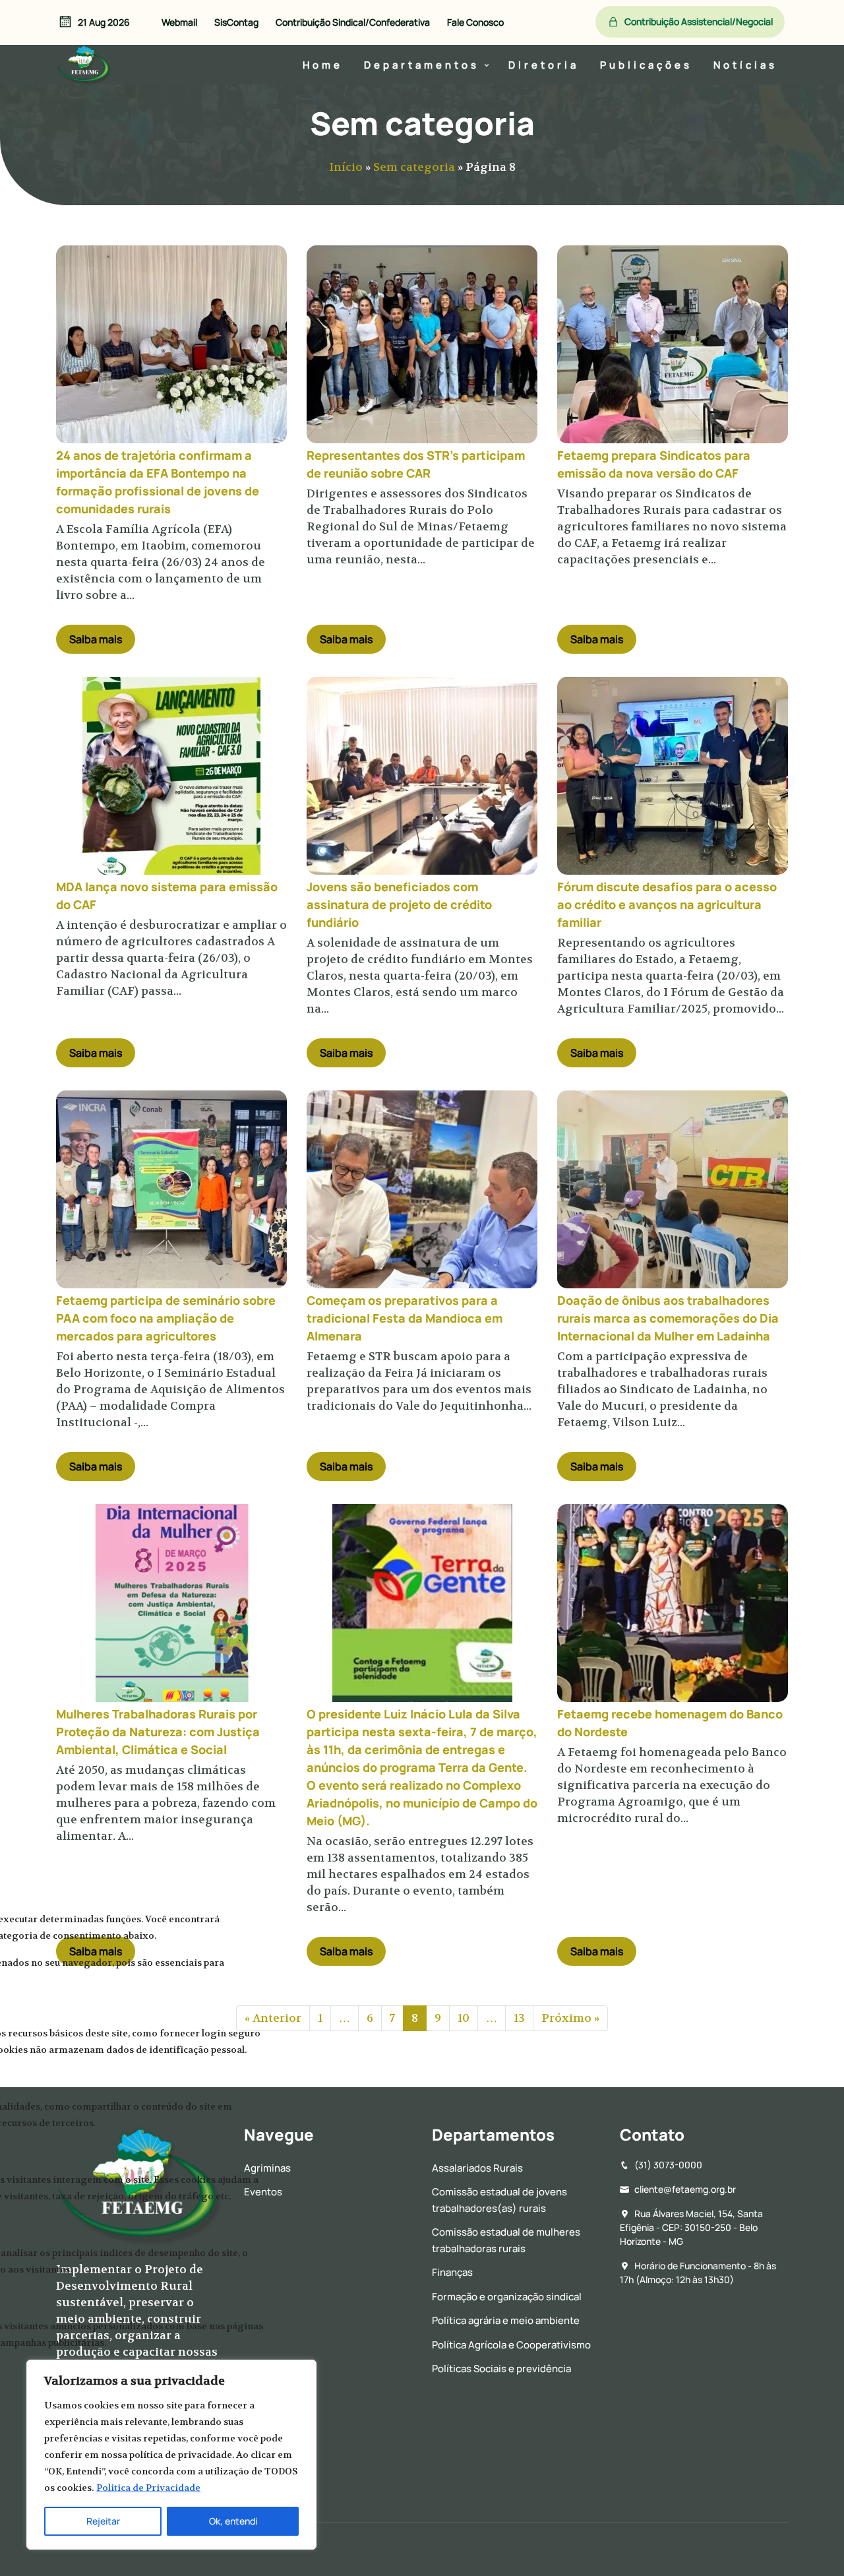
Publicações (646, 65)
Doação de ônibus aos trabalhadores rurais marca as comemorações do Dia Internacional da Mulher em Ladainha (668, 1318)
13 (519, 2018)
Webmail (179, 22)
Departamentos (422, 65)
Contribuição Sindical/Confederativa (353, 22)
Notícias (745, 65)
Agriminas (267, 2168)
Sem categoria (414, 167)
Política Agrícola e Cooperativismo (511, 2345)
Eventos (263, 2192)
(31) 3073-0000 (668, 2165)
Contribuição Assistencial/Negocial (699, 21)
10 (464, 2018)
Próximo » (570, 2018)
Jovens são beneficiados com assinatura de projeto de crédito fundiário (399, 904)
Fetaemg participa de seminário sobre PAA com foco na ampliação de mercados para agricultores (166, 1318)
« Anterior (273, 2018)
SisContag (236, 22)
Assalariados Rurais (477, 2168)
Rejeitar (103, 2521)
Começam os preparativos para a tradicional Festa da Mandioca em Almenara (405, 1318)
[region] (171, 2455)
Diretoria (544, 65)
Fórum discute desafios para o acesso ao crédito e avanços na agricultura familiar (667, 904)
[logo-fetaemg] (84, 62)
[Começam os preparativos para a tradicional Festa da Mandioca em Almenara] (422, 1189)
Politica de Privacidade (148, 2488)
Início (346, 167)
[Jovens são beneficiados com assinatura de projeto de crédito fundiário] (422, 776)
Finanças (452, 2272)
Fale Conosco (475, 22)
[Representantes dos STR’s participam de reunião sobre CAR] (422, 344)
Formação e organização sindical (507, 2297)
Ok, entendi (233, 2521)
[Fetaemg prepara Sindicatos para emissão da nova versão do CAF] (673, 344)
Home (323, 65)
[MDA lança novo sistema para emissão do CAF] (171, 776)
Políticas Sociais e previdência (501, 2369)
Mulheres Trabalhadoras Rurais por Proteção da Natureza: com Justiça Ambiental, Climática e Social (158, 1732)
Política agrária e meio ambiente (506, 2320)
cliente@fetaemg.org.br (685, 2189)
